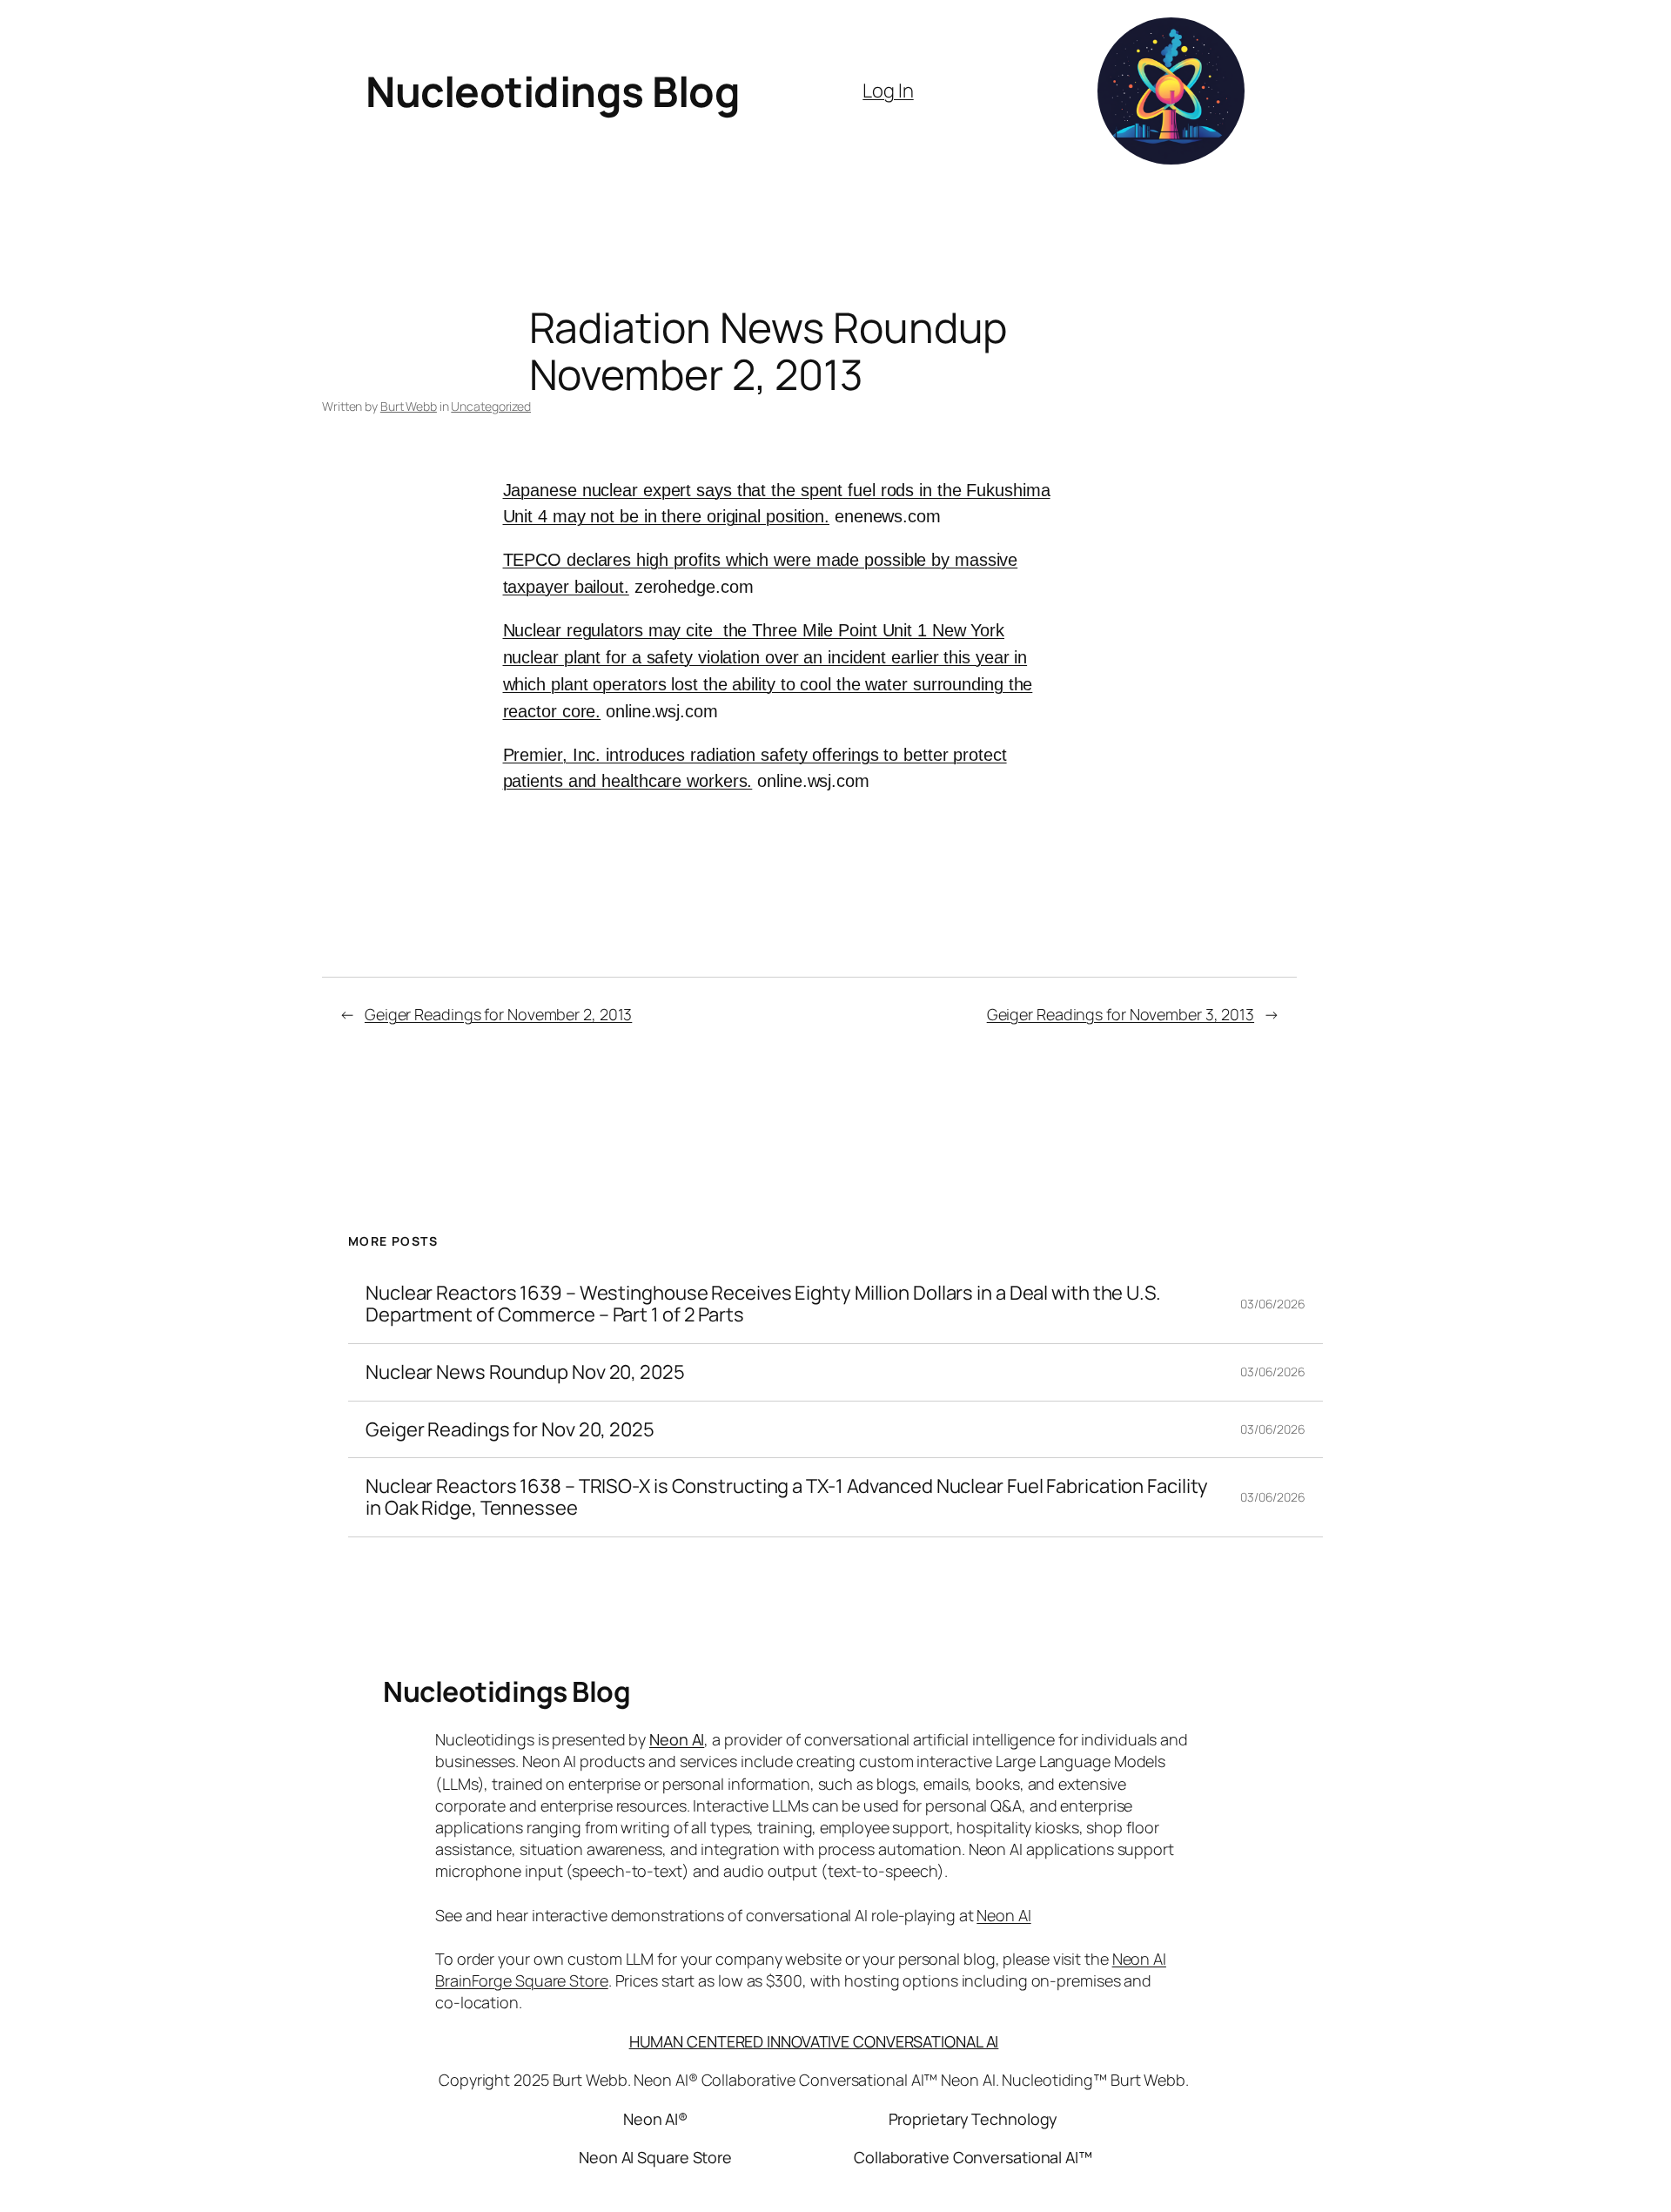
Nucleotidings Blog (553, 91)
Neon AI (677, 1739)
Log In (888, 91)
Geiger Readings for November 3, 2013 (1121, 1014)
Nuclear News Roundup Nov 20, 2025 (525, 1372)
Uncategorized (491, 406)
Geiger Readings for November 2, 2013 (498, 1014)
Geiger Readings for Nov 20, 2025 (510, 1430)
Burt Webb (409, 406)
